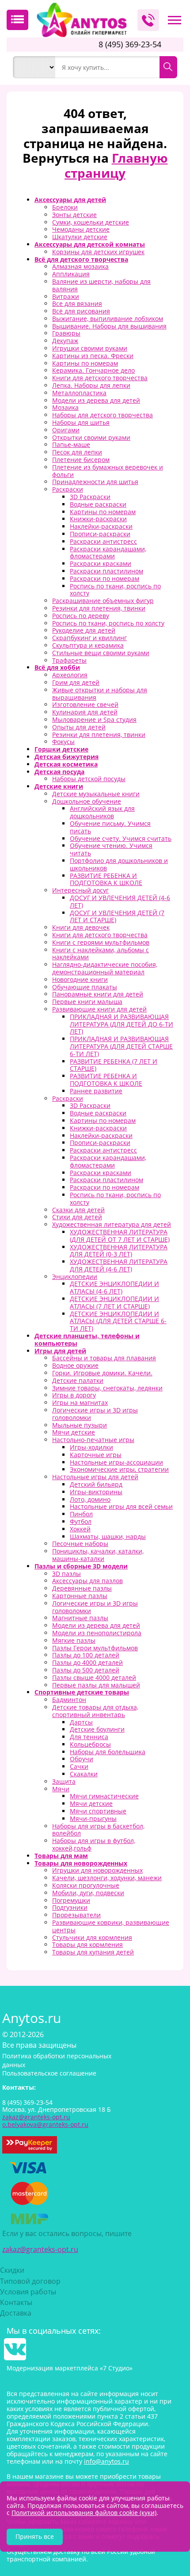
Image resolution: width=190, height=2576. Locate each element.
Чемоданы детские (81, 229)
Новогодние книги (80, 979)
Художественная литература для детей (112, 1224)
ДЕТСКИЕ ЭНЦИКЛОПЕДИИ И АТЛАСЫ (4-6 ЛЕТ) (114, 1287)
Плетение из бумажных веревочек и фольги (108, 471)
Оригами (66, 430)
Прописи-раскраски (100, 534)
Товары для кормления (87, 1944)
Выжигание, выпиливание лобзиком (108, 319)
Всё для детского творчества (81, 259)
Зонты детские (74, 215)
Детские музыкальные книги (96, 794)
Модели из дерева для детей (96, 400)
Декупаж (65, 341)
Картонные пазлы (80, 1596)
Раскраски (68, 489)
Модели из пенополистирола (97, 1633)
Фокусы (63, 742)
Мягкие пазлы (74, 1640)
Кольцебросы (90, 1744)
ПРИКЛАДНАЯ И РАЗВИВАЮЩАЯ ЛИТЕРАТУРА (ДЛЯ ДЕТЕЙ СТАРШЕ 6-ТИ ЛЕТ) (121, 1046)
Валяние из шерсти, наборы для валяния (101, 285)
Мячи (61, 1789)
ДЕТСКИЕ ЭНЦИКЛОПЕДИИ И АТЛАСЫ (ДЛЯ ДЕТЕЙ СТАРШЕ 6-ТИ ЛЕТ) (118, 1321)
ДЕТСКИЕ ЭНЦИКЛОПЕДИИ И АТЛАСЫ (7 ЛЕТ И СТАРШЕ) (114, 1302)
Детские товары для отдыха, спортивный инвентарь (95, 1711)
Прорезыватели (76, 1915)
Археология (70, 675)
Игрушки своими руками (90, 348)
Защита (64, 1781)
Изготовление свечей (85, 704)
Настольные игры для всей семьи (121, 1506)
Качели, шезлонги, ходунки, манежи (107, 1878)
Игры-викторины (96, 1492)
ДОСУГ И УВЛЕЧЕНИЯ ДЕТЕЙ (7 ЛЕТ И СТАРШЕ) (117, 916)
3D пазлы (66, 1574)
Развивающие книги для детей (99, 1009)
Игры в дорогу (74, 1395)
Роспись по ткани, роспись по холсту (115, 590)
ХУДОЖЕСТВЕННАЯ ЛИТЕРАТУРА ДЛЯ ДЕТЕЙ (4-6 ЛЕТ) (119, 1265)
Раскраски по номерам (104, 578)
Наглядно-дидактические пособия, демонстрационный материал (105, 968)
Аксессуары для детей (70, 200)
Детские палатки (78, 1380)
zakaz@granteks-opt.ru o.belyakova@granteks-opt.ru (45, 2121)
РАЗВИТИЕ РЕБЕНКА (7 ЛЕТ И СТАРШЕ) (114, 1065)
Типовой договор (30, 2281)
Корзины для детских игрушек (98, 252)
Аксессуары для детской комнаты (90, 244)
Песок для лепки (77, 452)
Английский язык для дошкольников (102, 812)
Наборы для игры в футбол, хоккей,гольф (94, 1844)
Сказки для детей (78, 1210)
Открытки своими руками (91, 437)
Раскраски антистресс (103, 541)
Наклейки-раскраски (101, 526)
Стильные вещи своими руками (101, 653)
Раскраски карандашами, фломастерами (108, 553)
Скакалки (84, 1774)
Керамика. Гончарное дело (93, 370)
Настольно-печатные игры (93, 1440)
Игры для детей (60, 1351)
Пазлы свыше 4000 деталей (94, 1677)
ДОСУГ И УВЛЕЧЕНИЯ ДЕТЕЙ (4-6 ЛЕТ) (120, 901)
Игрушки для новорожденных (97, 1870)
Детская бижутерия (66, 757)
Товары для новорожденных (81, 1863)
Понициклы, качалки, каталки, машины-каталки (98, 1555)
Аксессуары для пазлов (87, 1581)
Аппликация (71, 274)
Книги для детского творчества (100, 378)
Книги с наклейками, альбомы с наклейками (101, 954)
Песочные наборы (80, 1544)
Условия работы (28, 2292)
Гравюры (66, 333)
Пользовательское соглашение (49, 2073)
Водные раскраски (98, 504)
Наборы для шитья (81, 422)
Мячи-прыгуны (93, 1818)
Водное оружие (75, 1365)
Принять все (35, 2536)
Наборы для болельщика (108, 1752)
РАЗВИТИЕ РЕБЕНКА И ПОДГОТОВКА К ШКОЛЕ (106, 879)
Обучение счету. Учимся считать (121, 838)
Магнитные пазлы (80, 1618)
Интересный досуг (80, 890)
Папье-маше (71, 445)
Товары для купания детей (93, 1952)
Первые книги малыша (87, 1002)
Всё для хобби (57, 667)
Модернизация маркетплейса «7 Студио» (70, 2368)
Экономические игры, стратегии (119, 1469)
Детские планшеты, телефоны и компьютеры (87, 1340)
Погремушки (71, 1900)
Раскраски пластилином (106, 571)
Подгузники (70, 1907)
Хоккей (80, 1529)
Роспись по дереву (81, 616)
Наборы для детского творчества (103, 415)
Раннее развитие (96, 1091)
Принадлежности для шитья (95, 482)
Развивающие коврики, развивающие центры (111, 1926)
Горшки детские (61, 749)
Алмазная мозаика (80, 266)
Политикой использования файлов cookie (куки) (84, 2513)
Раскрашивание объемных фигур (103, 601)
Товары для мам (61, 1856)
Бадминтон (69, 1700)
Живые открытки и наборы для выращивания (100, 694)
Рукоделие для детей (84, 630)
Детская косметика (66, 764)
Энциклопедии (75, 1277)
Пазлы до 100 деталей (86, 1655)
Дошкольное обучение (87, 801)
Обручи (82, 1759)
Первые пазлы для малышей (96, 1685)
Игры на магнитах (80, 1402)
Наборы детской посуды (89, 779)
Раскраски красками (101, 563)
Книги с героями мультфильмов (101, 942)
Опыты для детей (79, 727)
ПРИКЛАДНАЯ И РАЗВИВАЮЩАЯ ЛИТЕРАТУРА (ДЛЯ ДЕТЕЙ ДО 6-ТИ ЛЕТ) (122, 1024)
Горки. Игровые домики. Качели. (102, 1373)
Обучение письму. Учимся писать (110, 827)
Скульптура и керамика (88, 645)
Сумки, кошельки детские (91, 222)
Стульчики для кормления (92, 1937)
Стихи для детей (77, 1217)
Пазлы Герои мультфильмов (95, 1648)
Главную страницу (116, 165)
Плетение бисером (81, 460)
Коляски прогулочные (86, 1885)
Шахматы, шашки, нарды (108, 1536)
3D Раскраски (90, 497)
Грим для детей (76, 682)
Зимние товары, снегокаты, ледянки (107, 1388)
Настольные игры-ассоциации (116, 1462)
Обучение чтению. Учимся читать (111, 849)
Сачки (79, 1766)
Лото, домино (90, 1499)
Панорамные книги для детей (98, 994)
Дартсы (81, 1722)
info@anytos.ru (106, 2461)
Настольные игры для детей (95, 1477)
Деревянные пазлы (82, 1588)
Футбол (81, 1521)
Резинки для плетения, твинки (99, 608)
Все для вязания (77, 303)
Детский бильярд (96, 1484)
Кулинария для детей (85, 712)
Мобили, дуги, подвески (88, 1893)
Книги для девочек (81, 927)
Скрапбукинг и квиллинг (89, 638)
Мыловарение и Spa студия (94, 719)
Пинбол (81, 1514)
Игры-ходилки (91, 1447)
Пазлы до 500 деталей (86, 1670)
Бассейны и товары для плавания (104, 1358)
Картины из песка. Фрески (93, 356)
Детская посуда (59, 772)
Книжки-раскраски (98, 519)
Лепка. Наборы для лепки (91, 385)
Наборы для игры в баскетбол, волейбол (98, 1830)
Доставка (16, 2313)
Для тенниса (89, 1737)
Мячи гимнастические (104, 1796)
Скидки (12, 2270)
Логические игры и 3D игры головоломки (95, 1414)
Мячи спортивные (98, 1811)
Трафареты (69, 660)
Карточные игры (96, 1455)
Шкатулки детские (80, 237)
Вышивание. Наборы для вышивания (109, 326)
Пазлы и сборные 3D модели (81, 1566)
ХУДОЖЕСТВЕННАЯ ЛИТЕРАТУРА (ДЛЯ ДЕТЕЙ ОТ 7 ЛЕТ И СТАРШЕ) (120, 1236)
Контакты (16, 2302)
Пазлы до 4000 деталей (87, 1662)
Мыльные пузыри (80, 1425)
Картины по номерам (85, 363)
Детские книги (59, 786)
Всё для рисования (81, 311)
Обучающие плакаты (85, 987)
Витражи (66, 296)
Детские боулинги (97, 1729)
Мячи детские (74, 1432)
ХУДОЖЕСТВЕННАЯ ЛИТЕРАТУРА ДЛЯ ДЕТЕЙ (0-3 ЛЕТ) (119, 1251)
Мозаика (65, 407)
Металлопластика (79, 393)
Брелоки (65, 207)
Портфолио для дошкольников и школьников (119, 864)
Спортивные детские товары (82, 1692)
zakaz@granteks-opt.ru (40, 2249)
